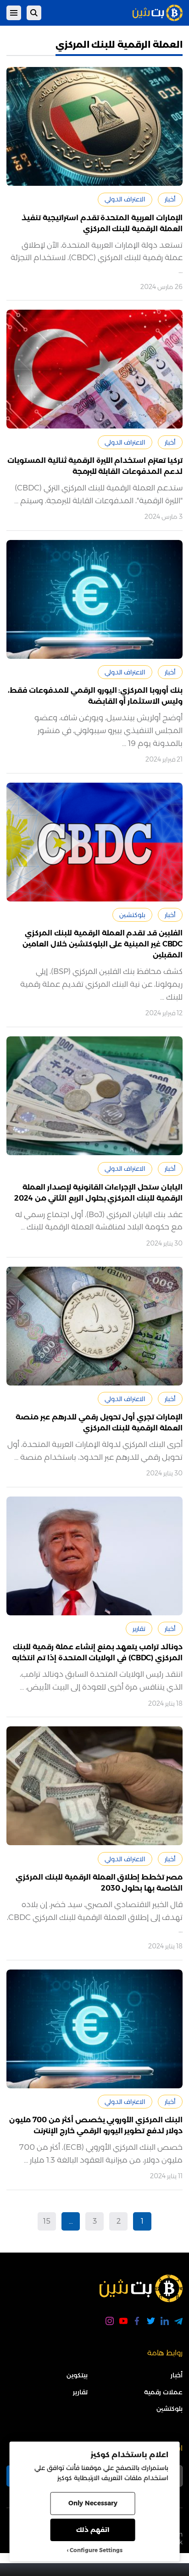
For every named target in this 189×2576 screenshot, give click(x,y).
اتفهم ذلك (93, 2530)
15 (47, 2221)
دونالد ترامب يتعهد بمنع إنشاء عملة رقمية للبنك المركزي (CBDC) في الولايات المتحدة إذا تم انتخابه (97, 1652)
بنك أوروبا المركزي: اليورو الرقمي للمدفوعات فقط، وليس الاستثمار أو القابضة (95, 696)
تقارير (139, 1629)
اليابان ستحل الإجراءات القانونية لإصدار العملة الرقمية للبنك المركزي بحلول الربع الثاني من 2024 (98, 1193)
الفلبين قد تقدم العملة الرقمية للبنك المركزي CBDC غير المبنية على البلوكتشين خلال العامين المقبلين (103, 944)
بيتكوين (77, 2375)
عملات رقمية (163, 2392)
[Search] (34, 13)
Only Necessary (93, 2503)
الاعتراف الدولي (125, 199)
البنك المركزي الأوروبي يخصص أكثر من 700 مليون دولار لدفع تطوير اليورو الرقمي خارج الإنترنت (96, 2125)
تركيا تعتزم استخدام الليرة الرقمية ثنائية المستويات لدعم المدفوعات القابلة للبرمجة (95, 466)
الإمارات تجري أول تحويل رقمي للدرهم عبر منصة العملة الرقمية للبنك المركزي (99, 1422)
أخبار (170, 199)
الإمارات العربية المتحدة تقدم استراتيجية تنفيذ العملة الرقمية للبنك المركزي (102, 223)
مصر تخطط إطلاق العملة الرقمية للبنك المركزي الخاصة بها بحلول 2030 (99, 1883)
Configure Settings (96, 2550)
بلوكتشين (132, 915)
